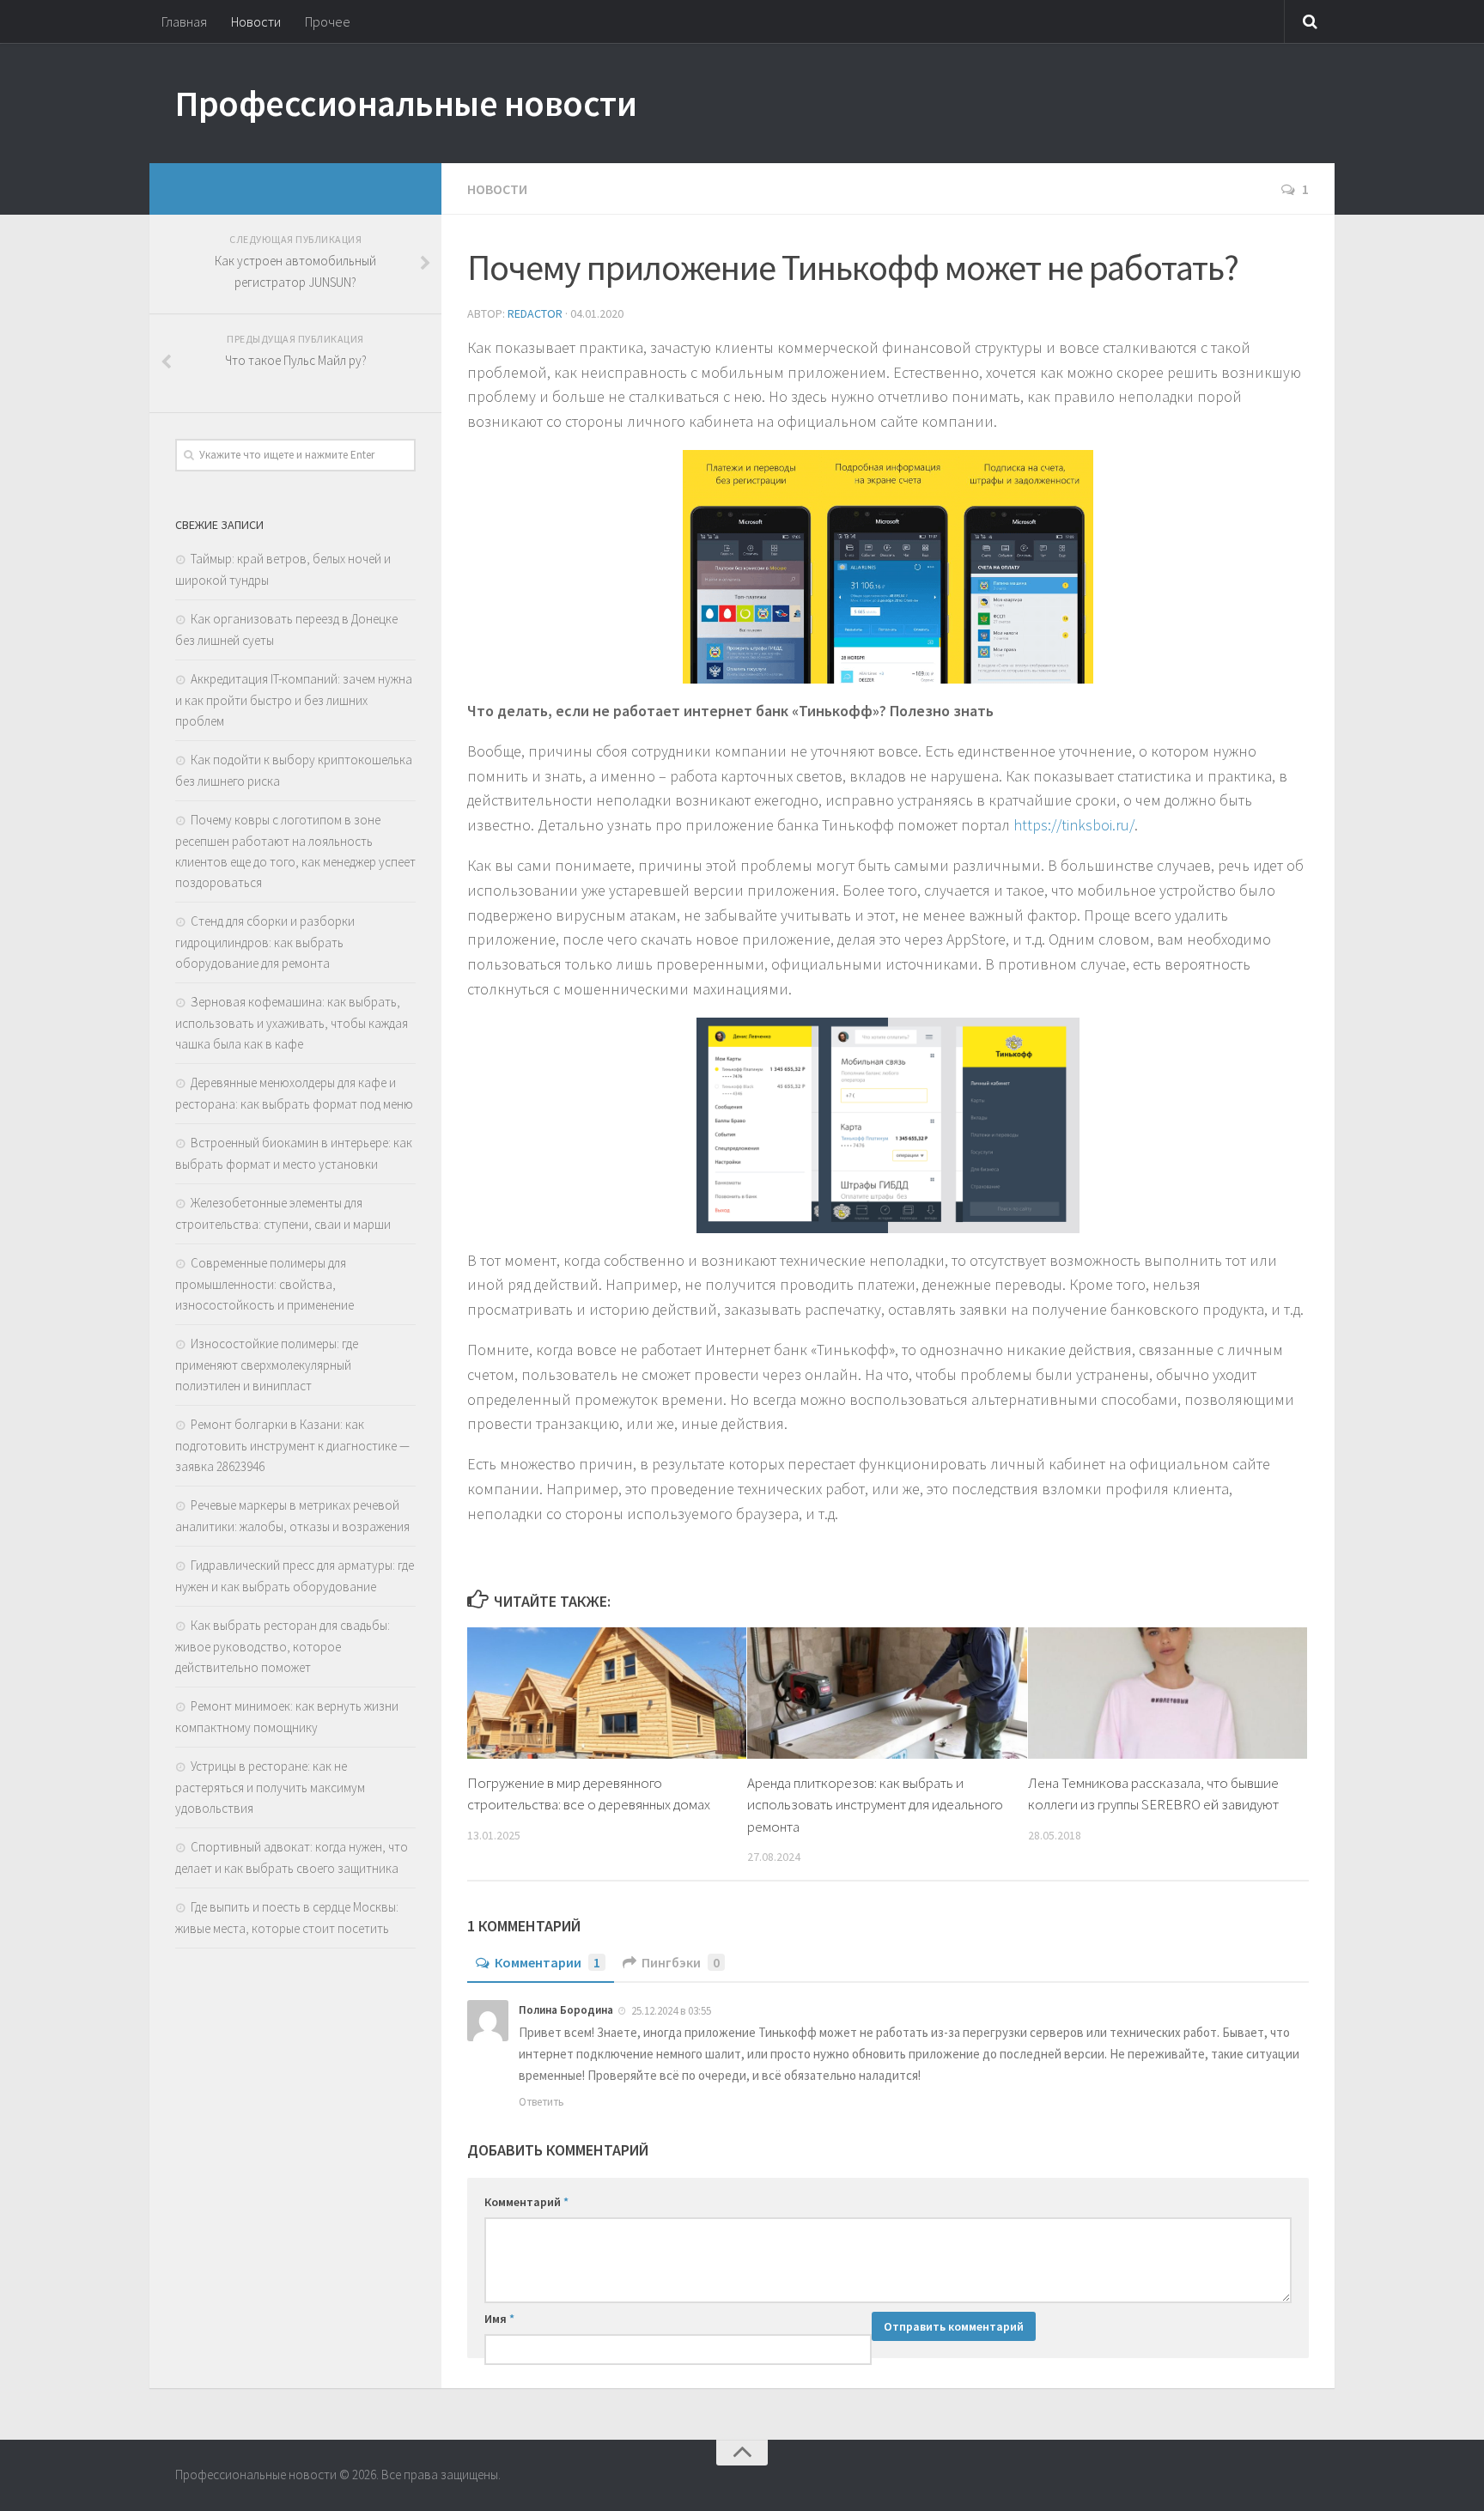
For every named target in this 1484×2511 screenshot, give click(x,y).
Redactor (535, 313)
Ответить (541, 2102)
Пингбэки (681, 1962)
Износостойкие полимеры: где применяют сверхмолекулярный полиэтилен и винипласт (267, 1365)
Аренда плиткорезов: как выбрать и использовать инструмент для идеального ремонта (875, 1805)
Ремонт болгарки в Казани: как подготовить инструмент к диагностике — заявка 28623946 (292, 1445)
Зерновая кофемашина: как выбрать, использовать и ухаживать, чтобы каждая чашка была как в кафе (292, 1023)
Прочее (328, 21)
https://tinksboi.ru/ (1074, 825)
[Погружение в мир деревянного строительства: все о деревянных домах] (607, 1693)
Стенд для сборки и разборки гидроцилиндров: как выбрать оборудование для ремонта (265, 942)
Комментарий (526, 2202)
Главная (184, 21)
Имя (499, 2319)
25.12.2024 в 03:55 (671, 2011)
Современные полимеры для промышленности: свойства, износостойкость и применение (265, 1284)
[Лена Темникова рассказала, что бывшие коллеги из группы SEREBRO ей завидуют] (1168, 1693)
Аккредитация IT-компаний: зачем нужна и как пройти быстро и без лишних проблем (294, 700)
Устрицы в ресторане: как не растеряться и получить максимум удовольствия (270, 1787)
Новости (256, 21)
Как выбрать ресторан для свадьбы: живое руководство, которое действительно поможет (283, 1646)
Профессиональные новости (406, 103)
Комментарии (547, 1962)
